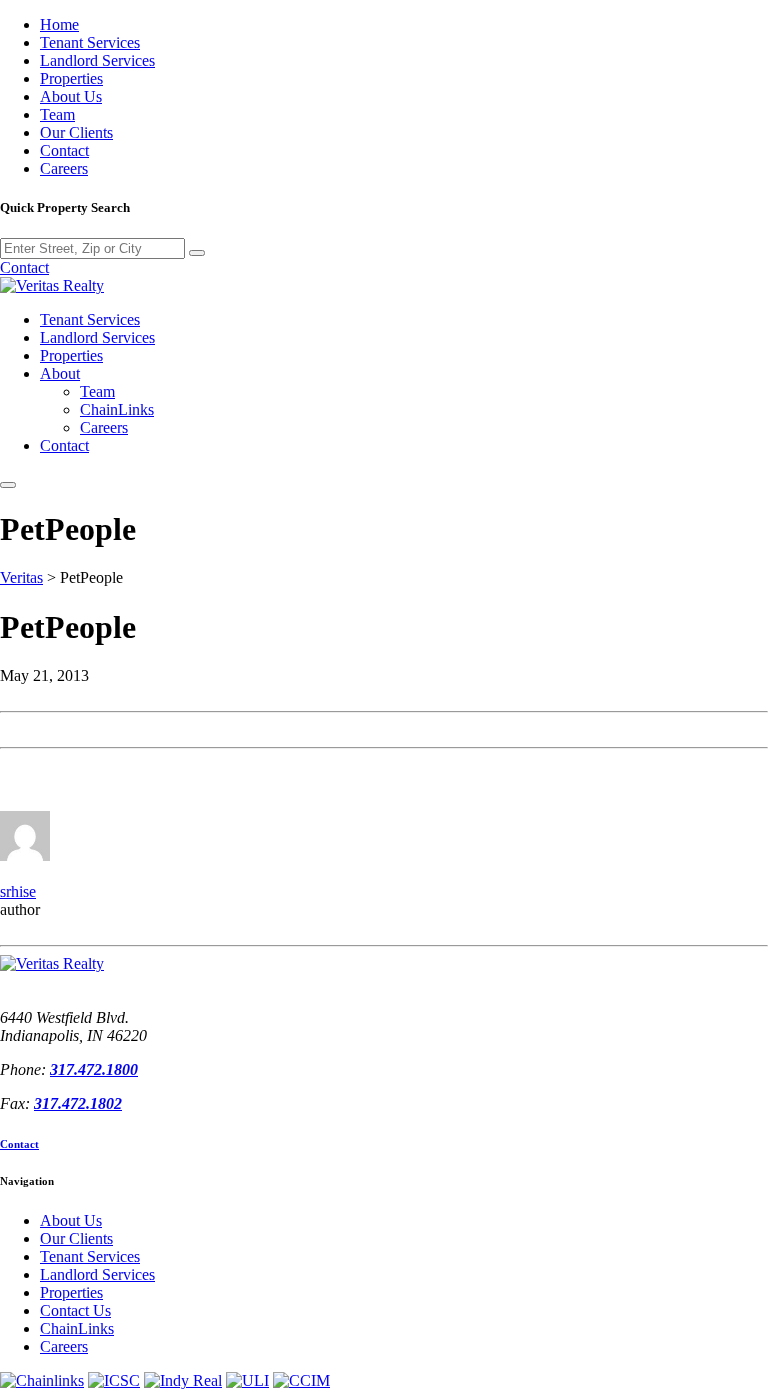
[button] (8, 485)
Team (57, 114)
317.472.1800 (94, 1069)
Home (59, 24)
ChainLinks (117, 409)
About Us (71, 96)
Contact (64, 150)
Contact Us (75, 1310)
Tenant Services (90, 42)
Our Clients (76, 132)
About (60, 373)
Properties (71, 78)
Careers (64, 168)
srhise (18, 891)
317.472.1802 (78, 1103)
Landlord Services (97, 60)
